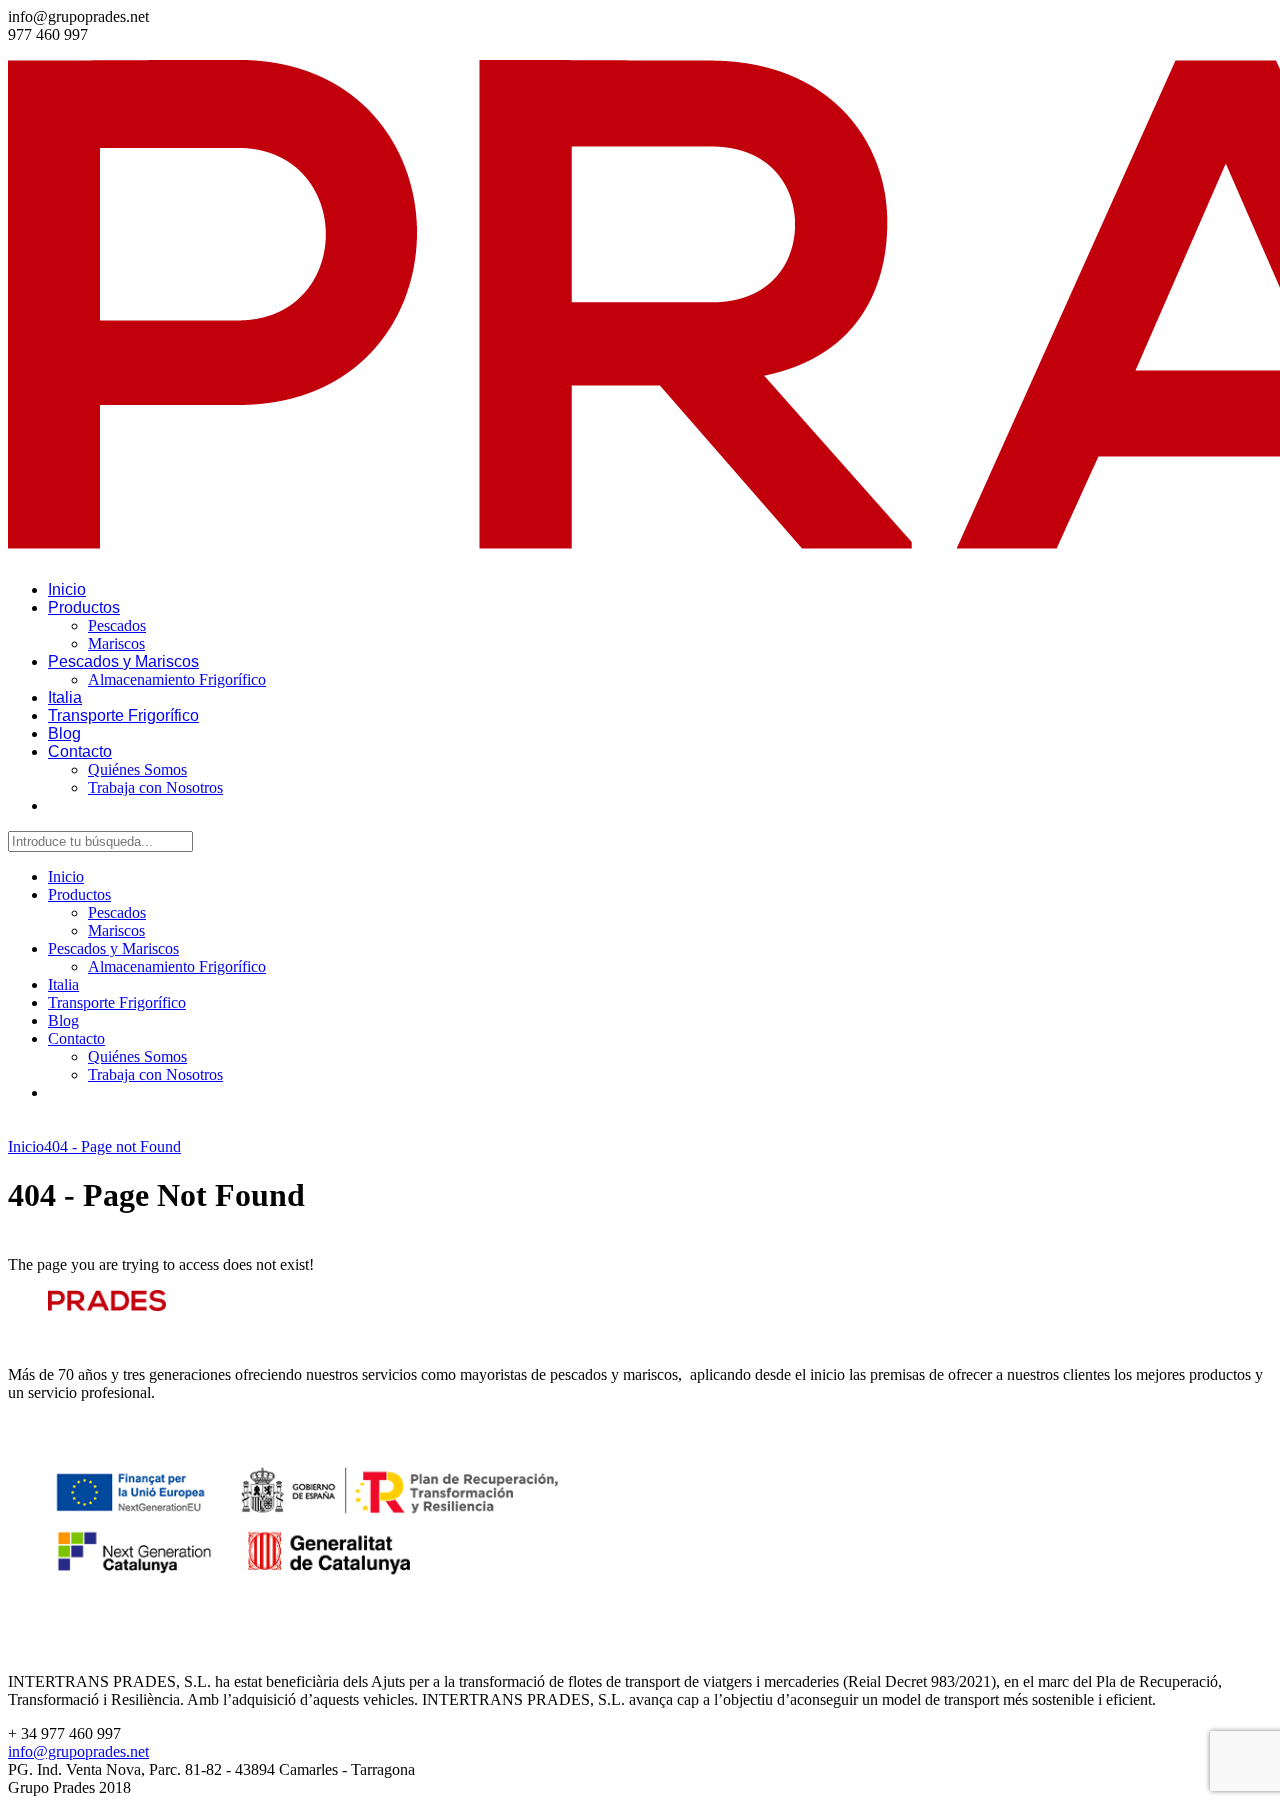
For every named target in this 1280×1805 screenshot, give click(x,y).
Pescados (117, 625)
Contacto (80, 751)
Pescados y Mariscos (123, 661)
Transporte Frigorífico (123, 715)
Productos (84, 607)
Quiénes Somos (137, 769)
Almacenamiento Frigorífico (177, 679)
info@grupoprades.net (78, 1751)
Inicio (67, 589)
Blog (64, 733)
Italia (65, 697)
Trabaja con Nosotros (155, 787)
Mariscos (116, 643)
